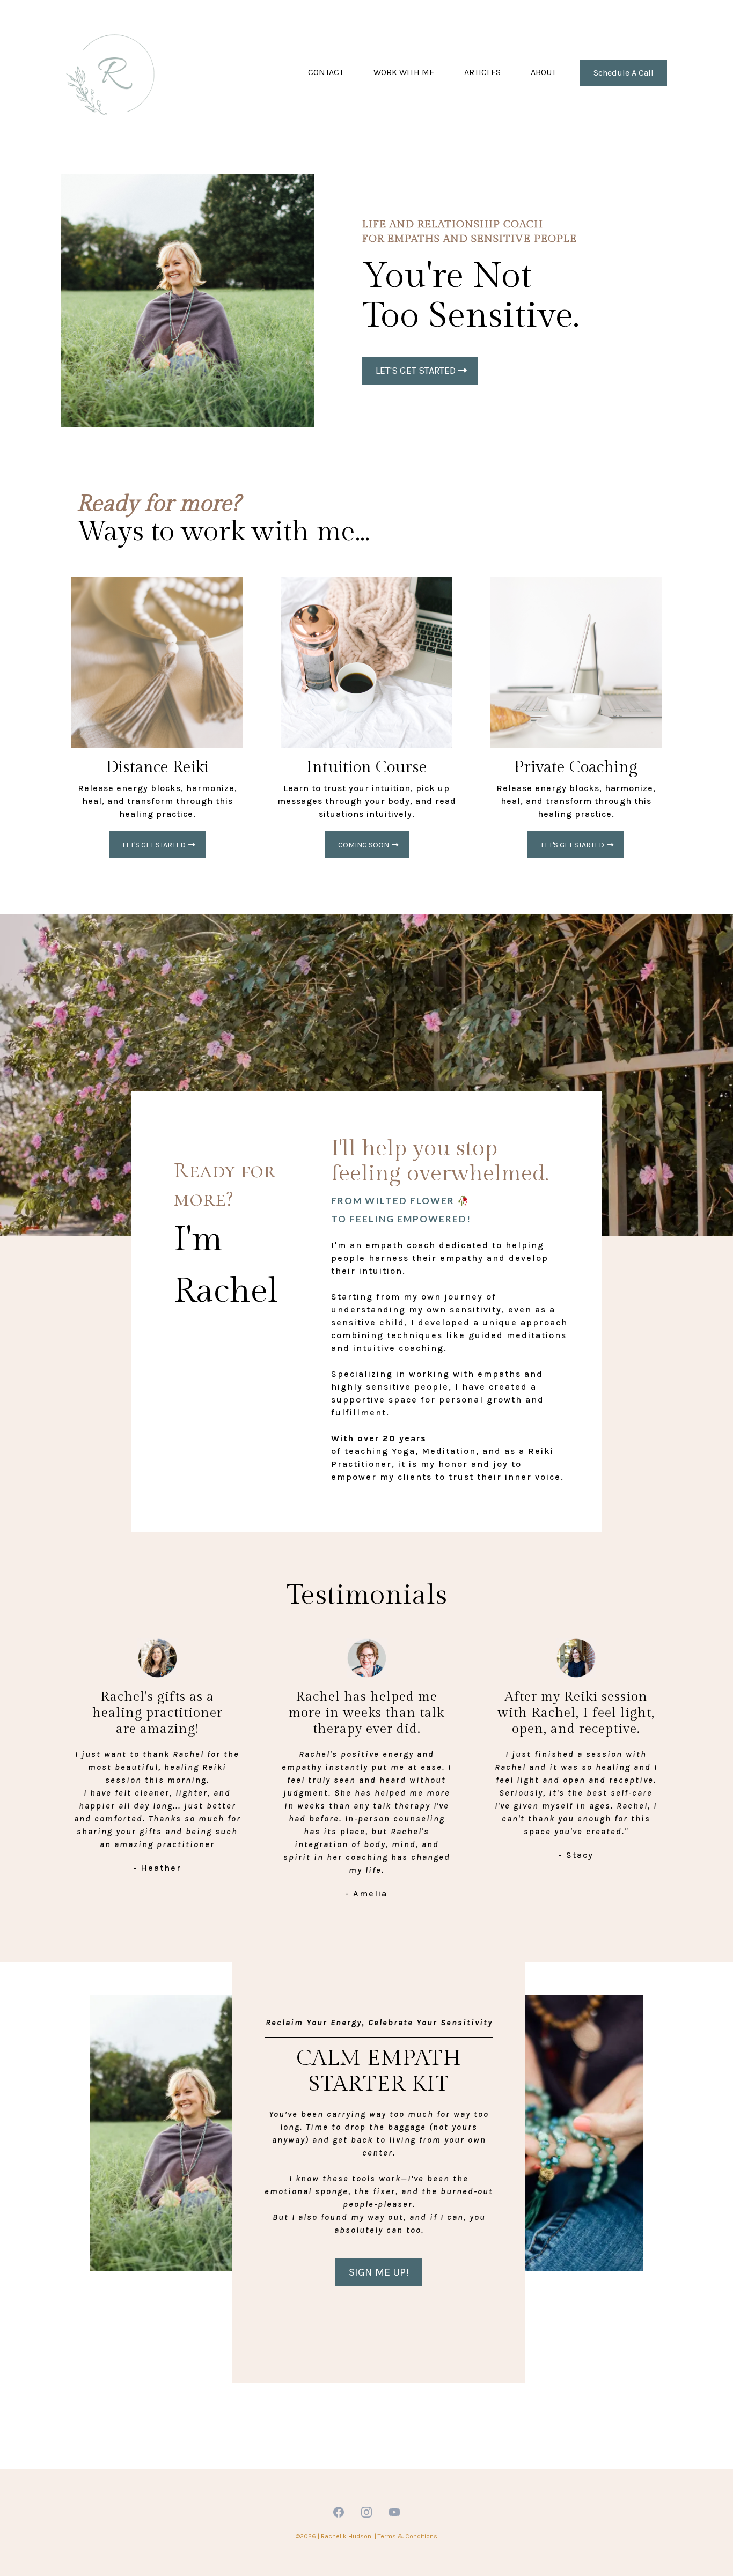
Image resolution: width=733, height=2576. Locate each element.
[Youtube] (394, 2512)
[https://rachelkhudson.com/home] (114, 72)
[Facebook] (339, 2512)
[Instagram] (366, 2512)
